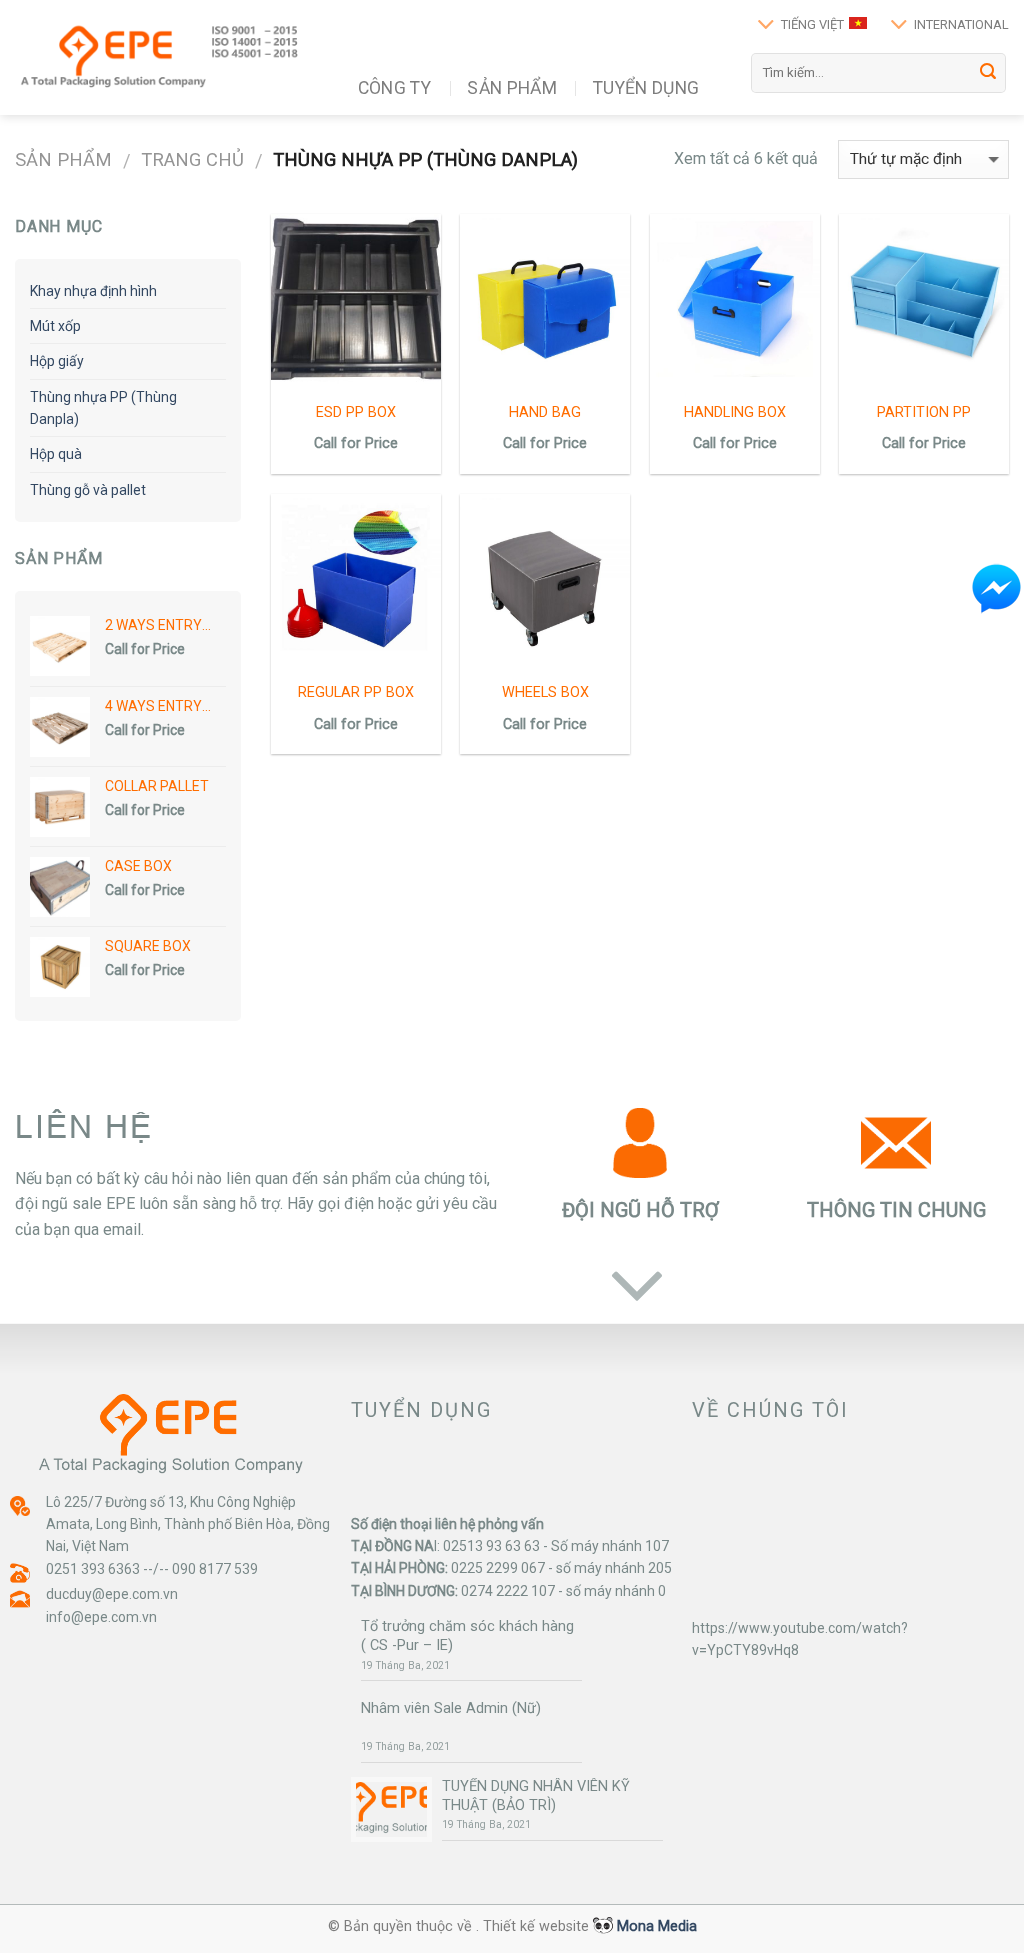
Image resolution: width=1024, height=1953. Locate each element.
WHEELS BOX (545, 692)
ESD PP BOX (356, 412)
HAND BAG (545, 412)
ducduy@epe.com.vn (112, 1594)
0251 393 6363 (93, 1569)
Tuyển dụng (646, 88)
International (961, 24)
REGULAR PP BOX (356, 692)
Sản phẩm (512, 88)
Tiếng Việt (812, 24)
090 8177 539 (215, 1569)
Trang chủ (192, 159)
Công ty (394, 88)
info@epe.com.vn (101, 1617)
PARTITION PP (924, 412)
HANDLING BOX (735, 412)
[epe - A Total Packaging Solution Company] (160, 58)
